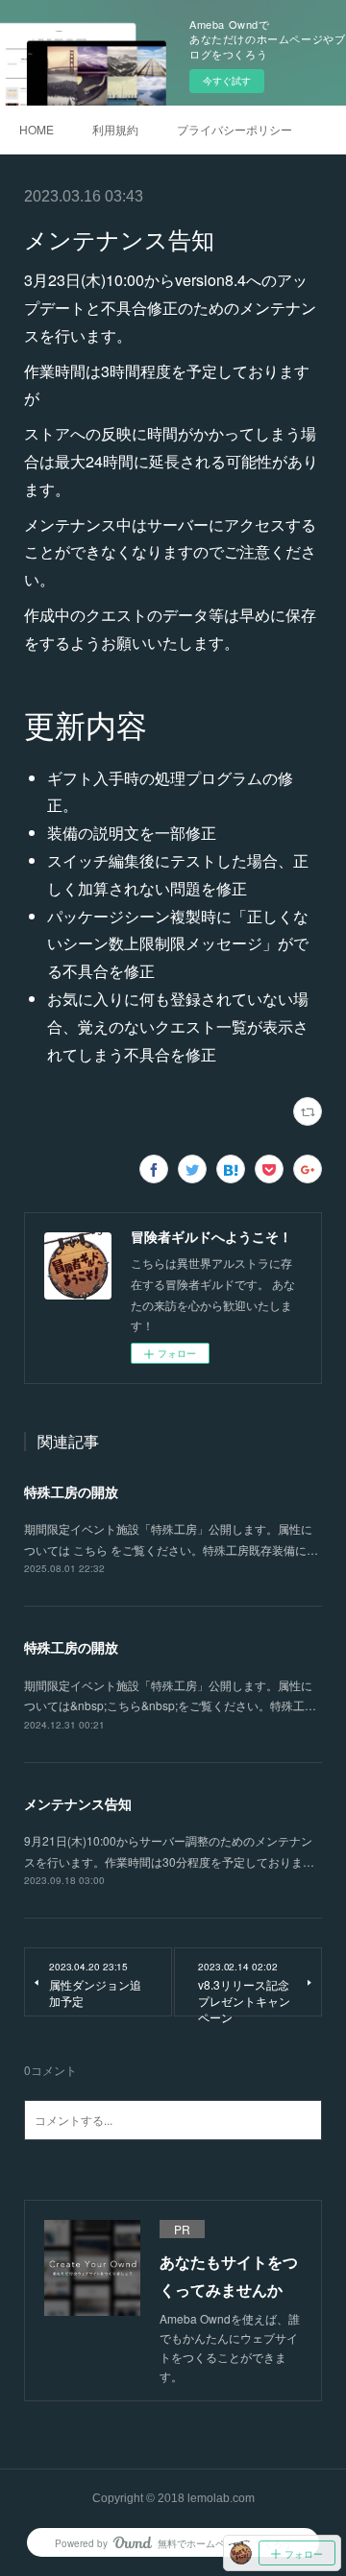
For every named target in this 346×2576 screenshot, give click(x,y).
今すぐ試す (227, 81)
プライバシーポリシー (235, 129)
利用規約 (115, 129)
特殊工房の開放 (71, 1491)
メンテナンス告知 (78, 1803)
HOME (37, 129)
